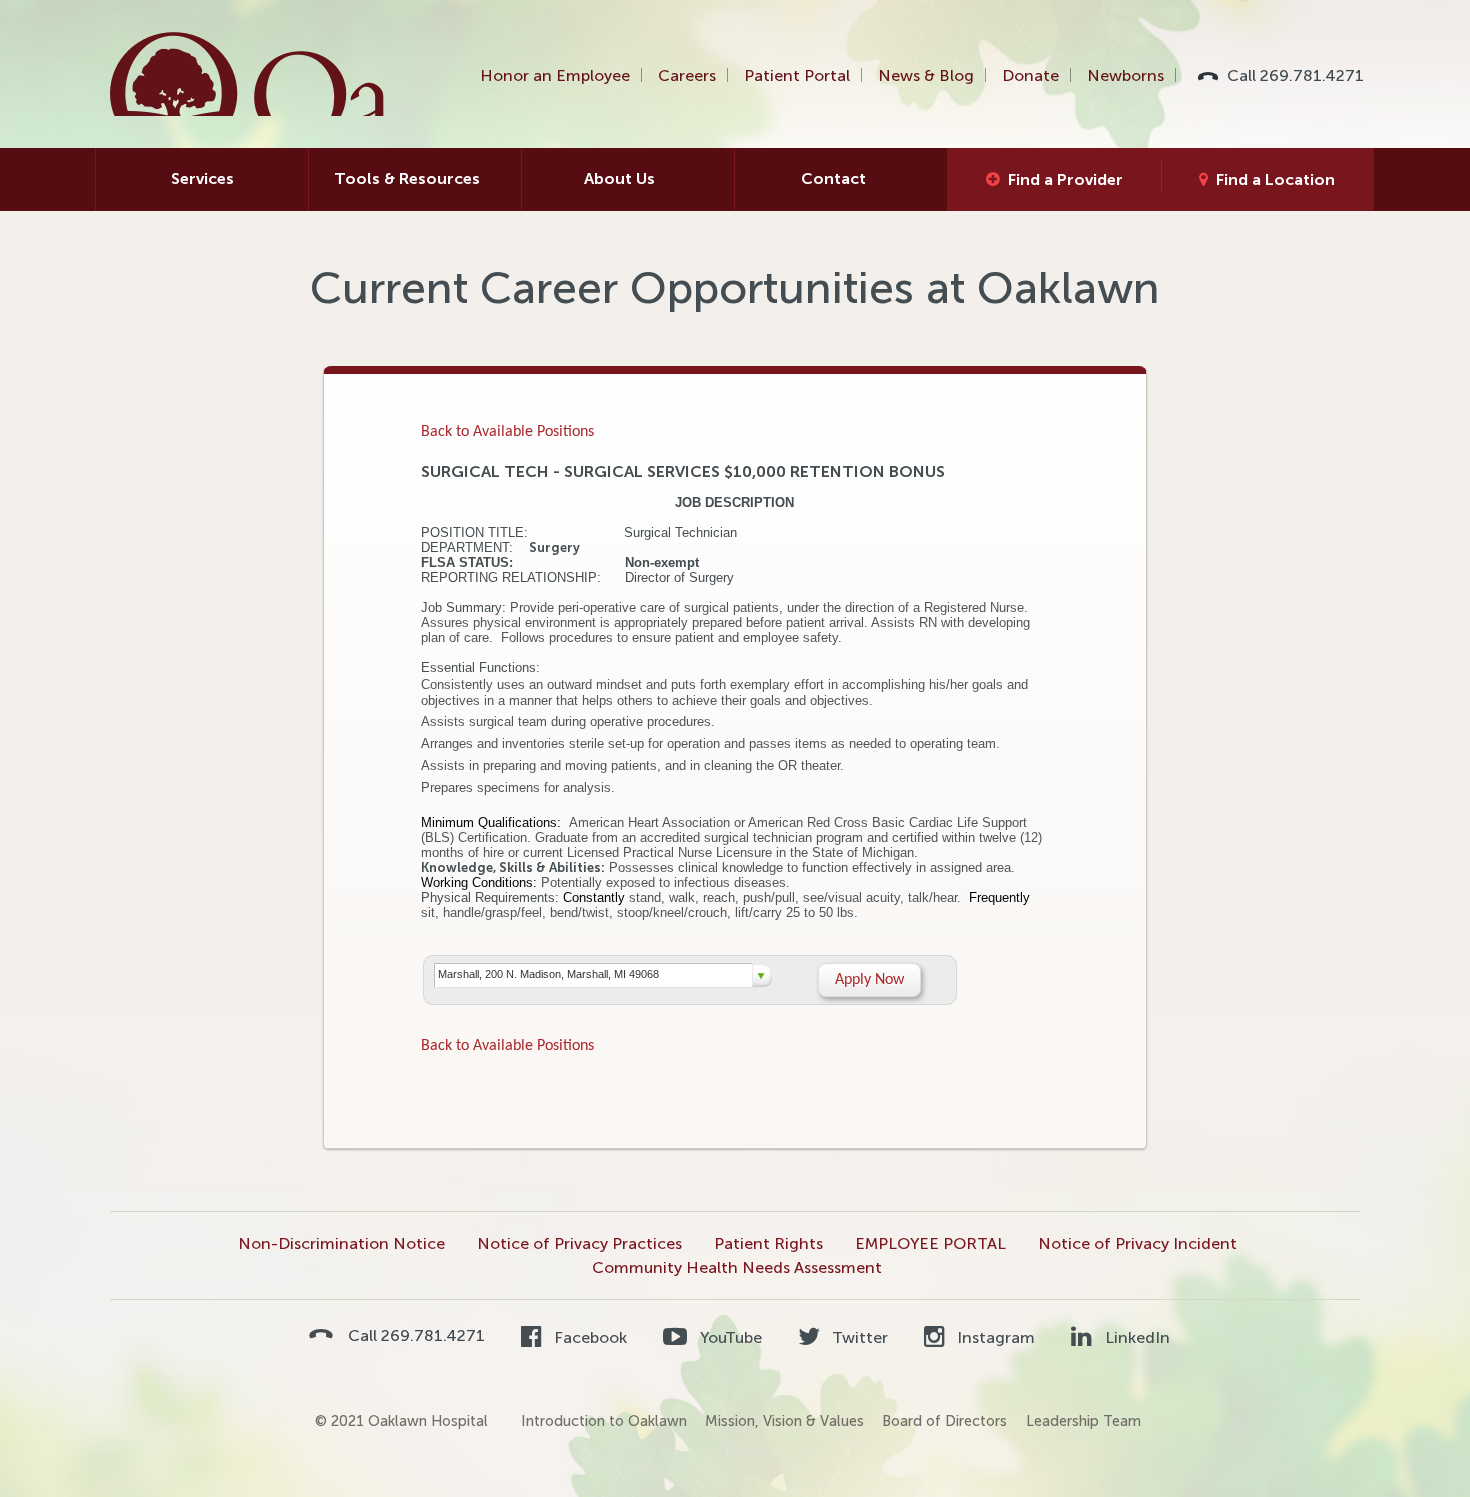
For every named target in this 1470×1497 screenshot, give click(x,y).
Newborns (1125, 75)
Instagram (994, 1337)
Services (202, 178)
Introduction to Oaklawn (604, 1421)
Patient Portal (797, 75)
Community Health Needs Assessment (737, 1267)
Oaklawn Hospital (248, 74)
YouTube (728, 1337)
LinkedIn (1135, 1337)
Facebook (588, 1337)
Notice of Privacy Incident (1137, 1243)
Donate (1030, 75)
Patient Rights (768, 1243)
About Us (619, 178)
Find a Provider (1065, 179)
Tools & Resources (407, 178)
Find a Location (1275, 179)
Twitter (858, 1337)
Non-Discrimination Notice (341, 1243)
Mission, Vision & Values (784, 1421)
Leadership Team (1083, 1421)
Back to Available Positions (507, 432)
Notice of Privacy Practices (579, 1243)
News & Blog (926, 75)
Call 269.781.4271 (1295, 75)
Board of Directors (944, 1421)
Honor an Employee (555, 75)
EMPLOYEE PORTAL (930, 1243)
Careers (687, 75)
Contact (833, 178)
